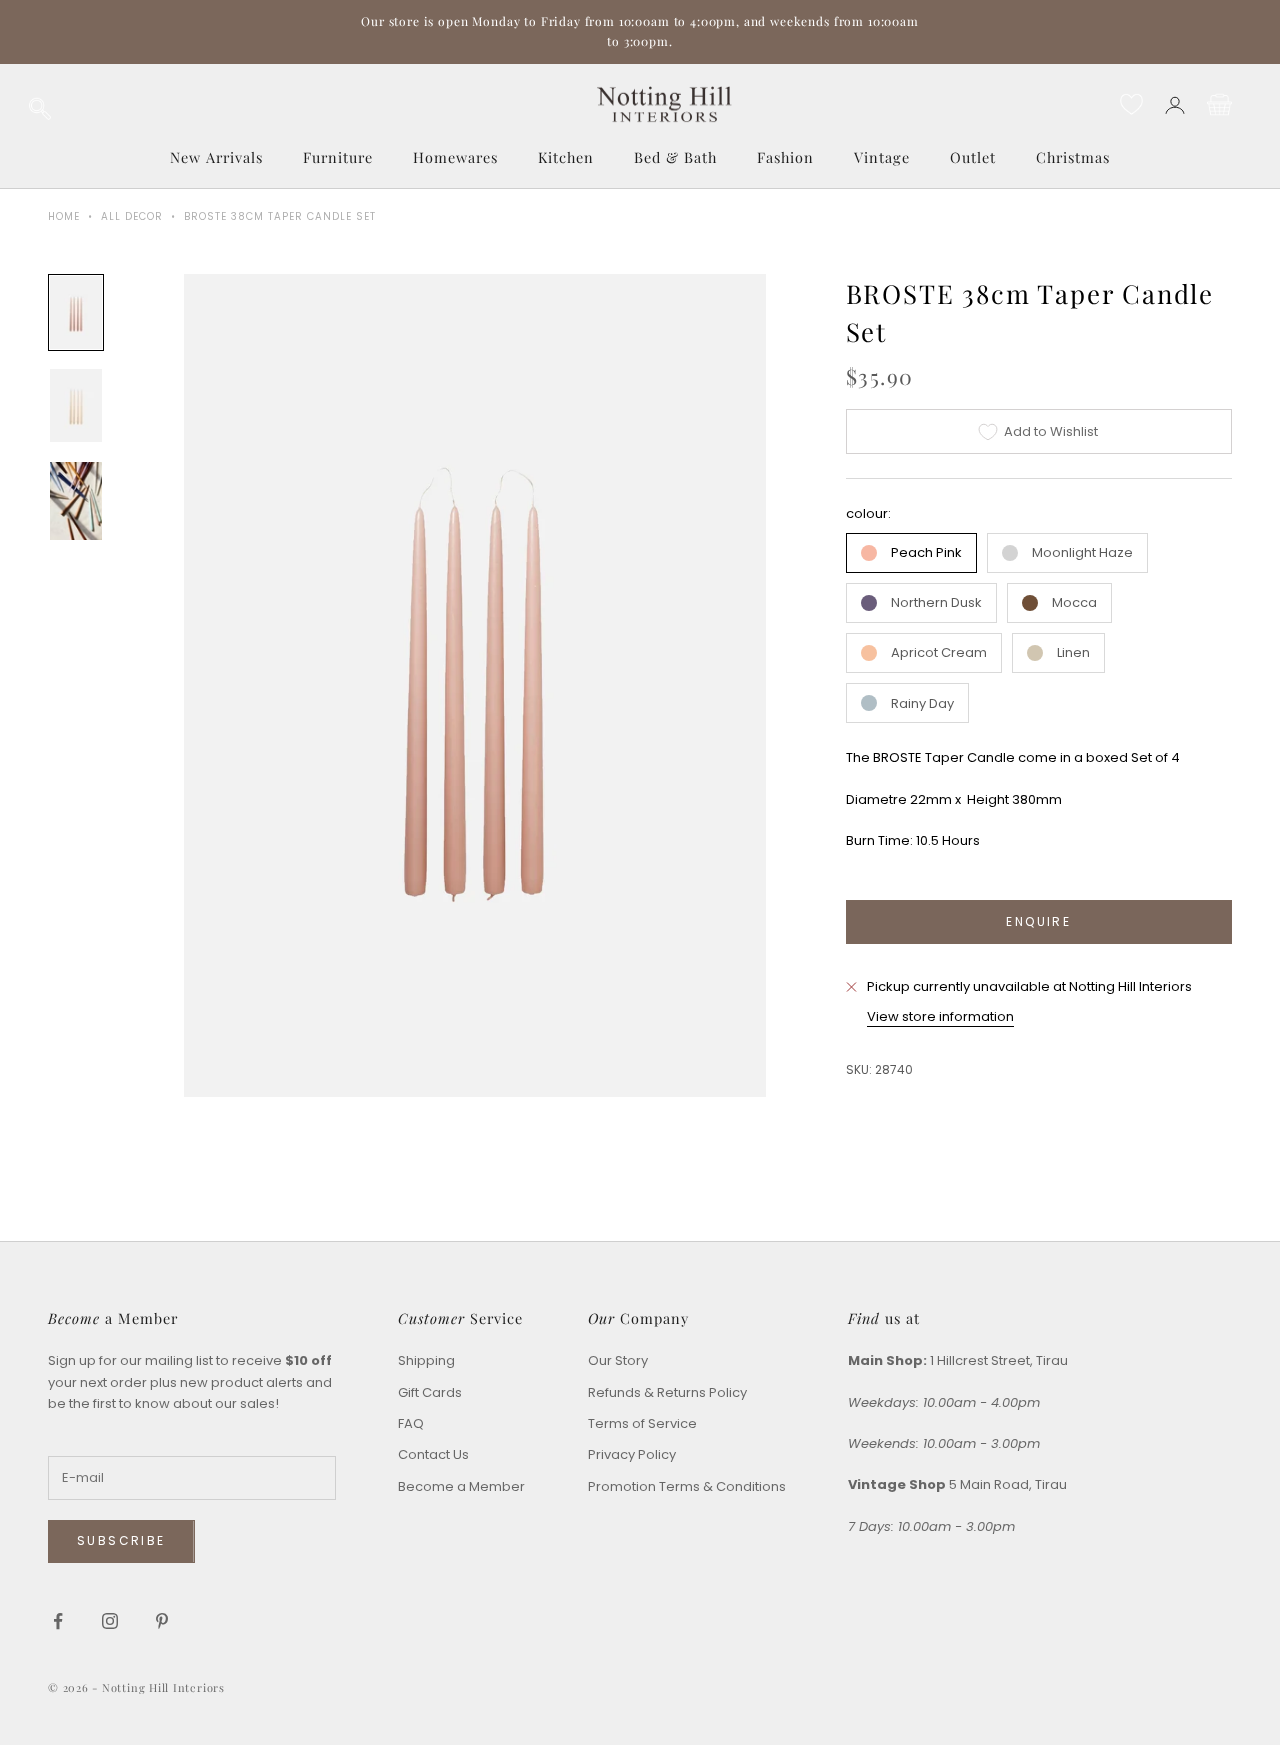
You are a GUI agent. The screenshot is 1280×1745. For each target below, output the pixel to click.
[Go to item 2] (76, 405)
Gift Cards (430, 1392)
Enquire (1038, 921)
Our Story (618, 1360)
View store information (940, 1016)
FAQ (411, 1423)
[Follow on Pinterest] (162, 1621)
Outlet (973, 157)
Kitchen (566, 157)
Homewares (455, 157)
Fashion (785, 157)
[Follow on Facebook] (58, 1621)
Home (64, 216)
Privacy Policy (632, 1454)
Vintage (882, 157)
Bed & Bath (675, 157)
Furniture (338, 157)
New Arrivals (216, 157)
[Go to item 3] (76, 501)
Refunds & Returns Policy (667, 1392)
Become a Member (461, 1486)
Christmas (1073, 157)
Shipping (426, 1360)
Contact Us (433, 1454)
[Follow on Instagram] (110, 1621)
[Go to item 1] (76, 312)
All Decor (132, 216)
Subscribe (121, 1540)
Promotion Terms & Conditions (687, 1486)
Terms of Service (642, 1423)
